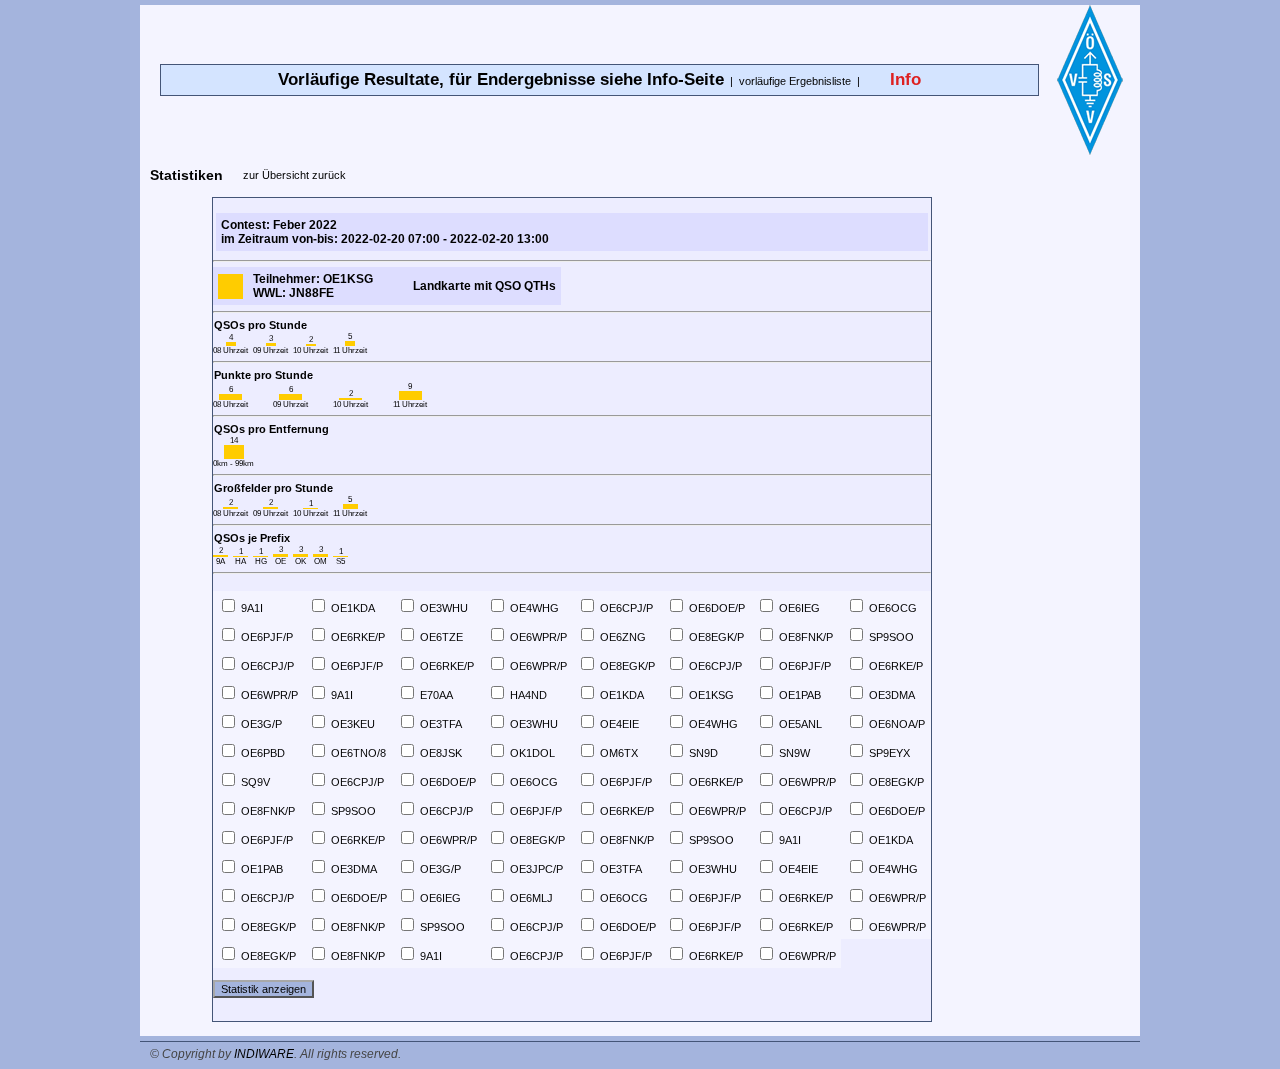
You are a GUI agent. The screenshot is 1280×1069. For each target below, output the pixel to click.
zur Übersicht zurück (294, 175)
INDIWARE (264, 1054)
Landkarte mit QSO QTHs (484, 286)
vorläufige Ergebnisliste (795, 81)
